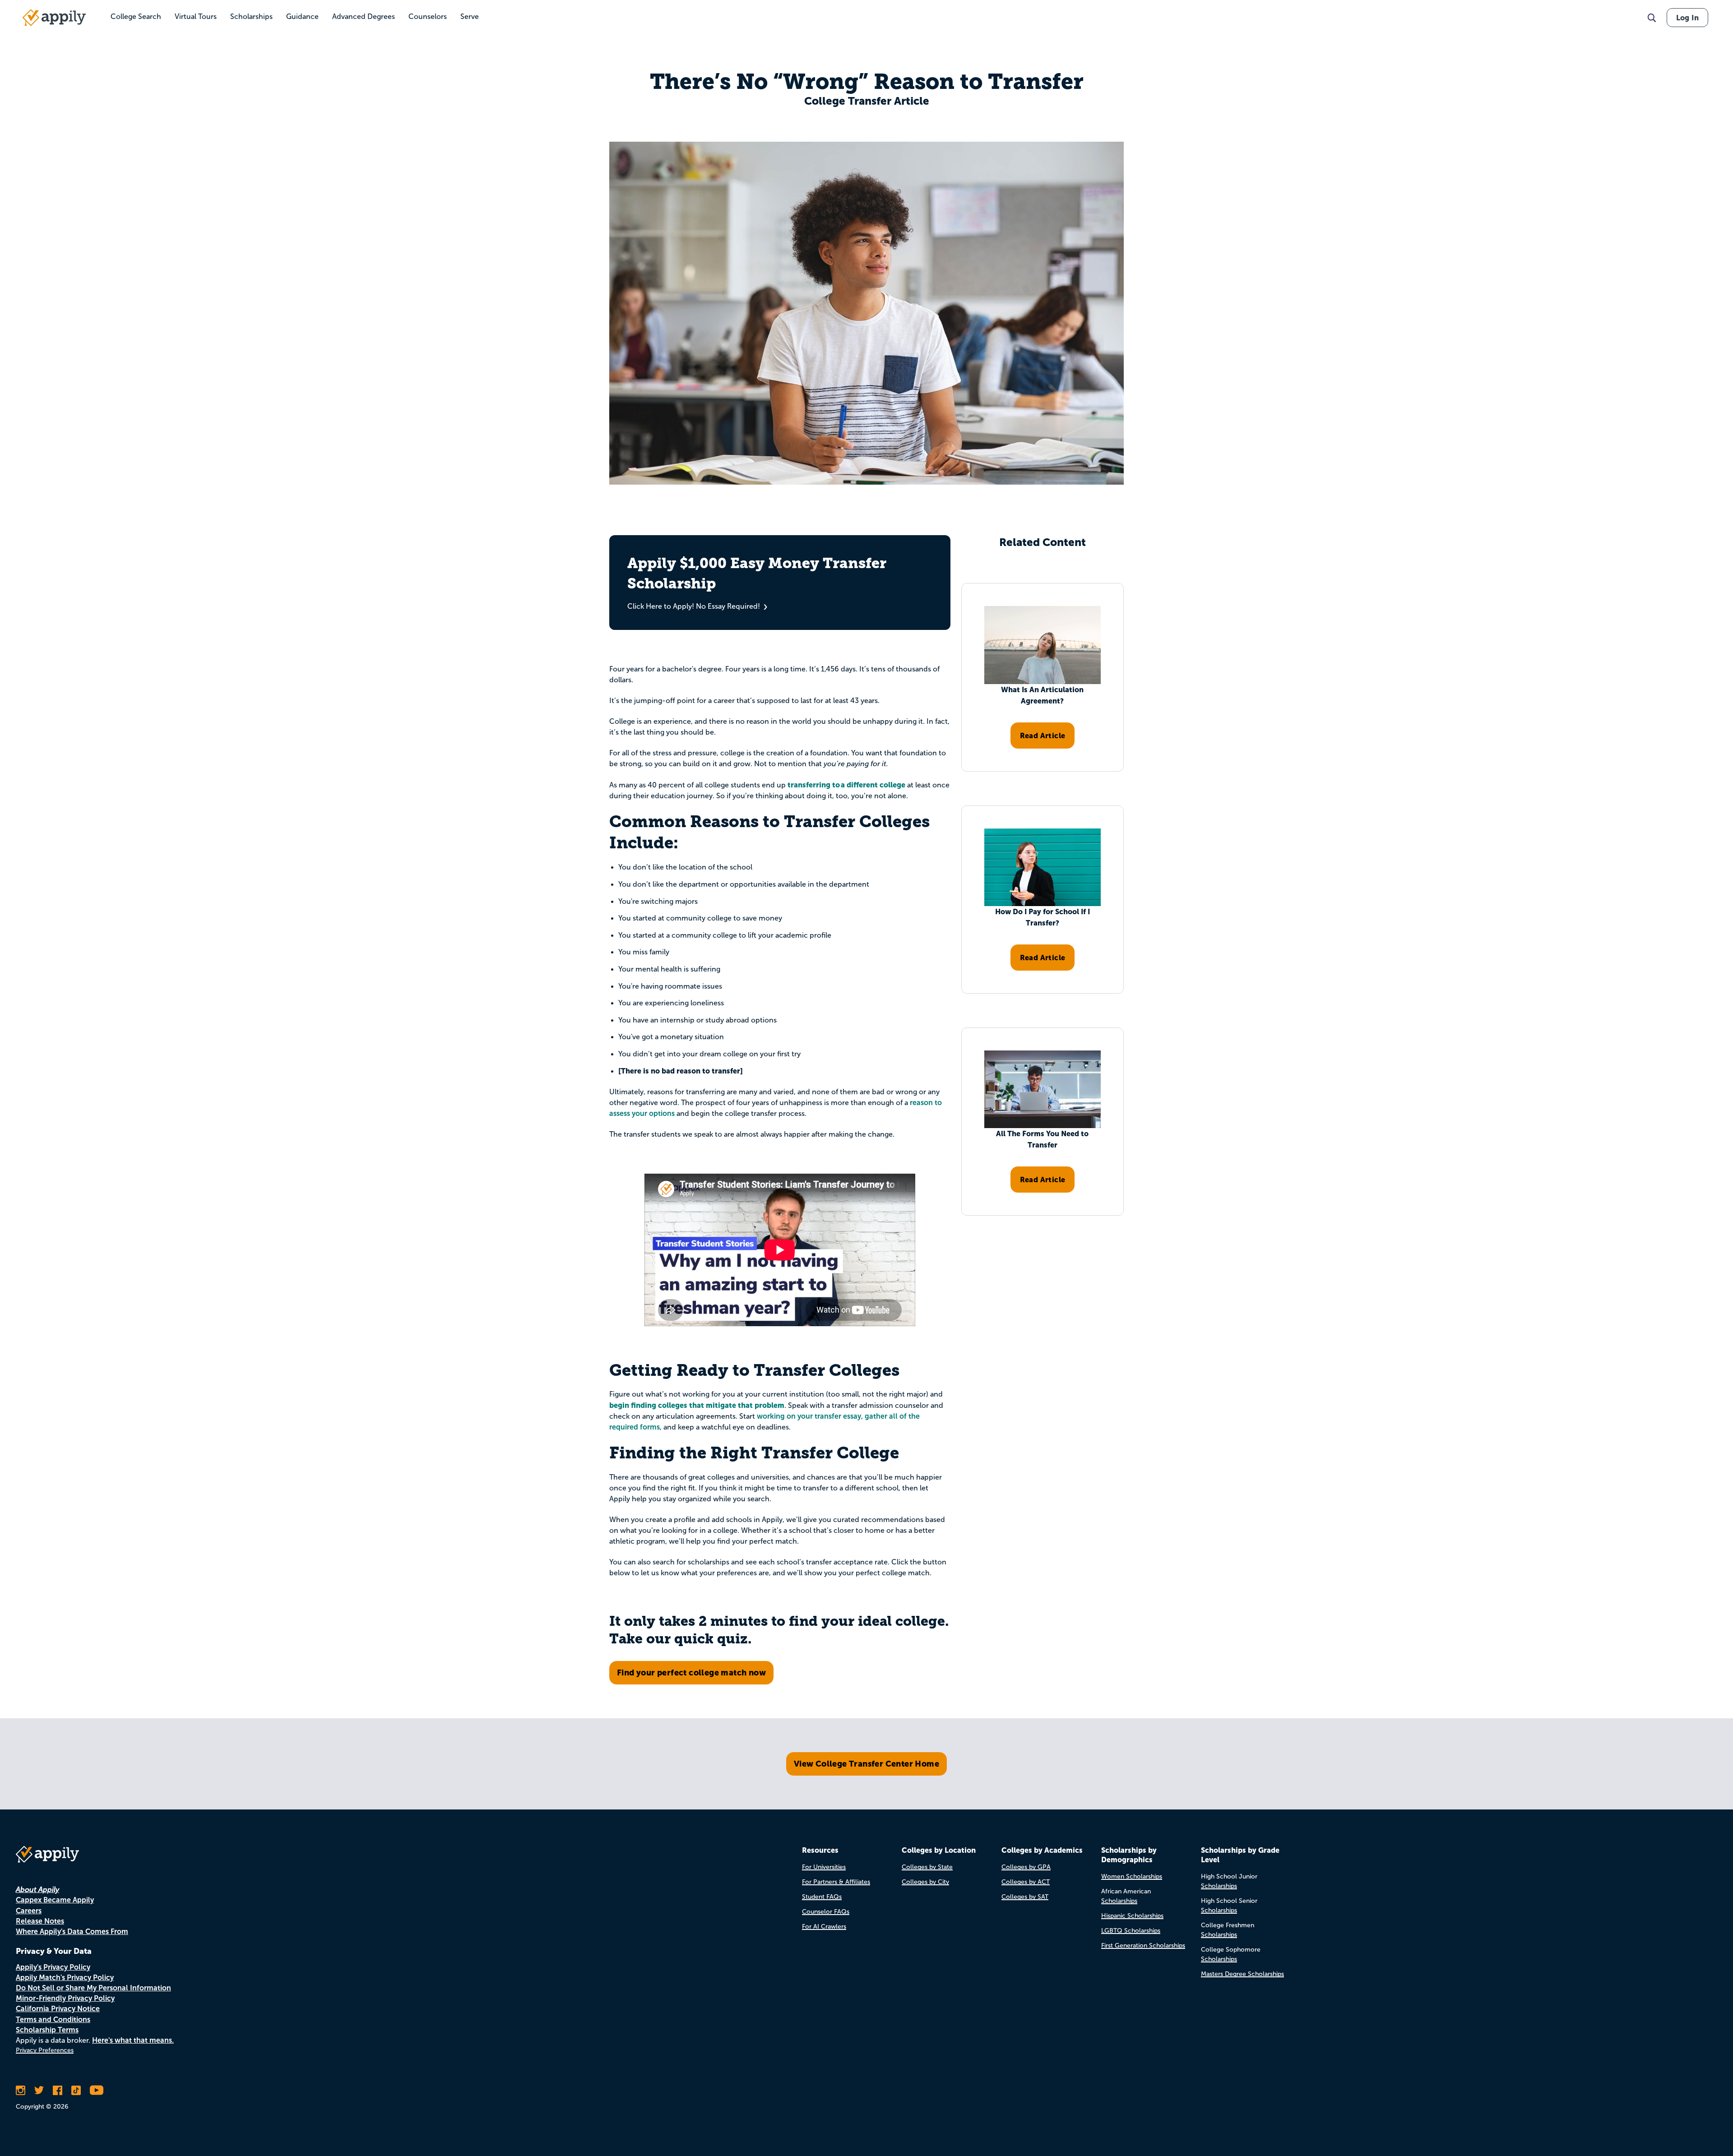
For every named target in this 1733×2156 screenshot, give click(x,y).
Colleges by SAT (1025, 1897)
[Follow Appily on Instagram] (21, 2090)
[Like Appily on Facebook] (58, 2090)
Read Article (1043, 736)
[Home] (54, 18)
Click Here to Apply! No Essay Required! (694, 606)
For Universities (824, 1867)
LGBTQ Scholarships (1131, 1931)
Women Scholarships (1132, 1876)
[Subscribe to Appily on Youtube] (97, 2090)
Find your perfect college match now (691, 1673)
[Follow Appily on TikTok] (76, 2090)
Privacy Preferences (45, 2050)
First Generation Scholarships (1143, 1945)
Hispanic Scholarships (1132, 1916)
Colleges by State (927, 1867)
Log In (1687, 18)
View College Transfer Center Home (866, 1764)
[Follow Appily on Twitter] (39, 2090)
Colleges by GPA (1026, 1867)
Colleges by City (925, 1882)
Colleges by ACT (1026, 1882)
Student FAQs (822, 1897)
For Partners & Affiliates (836, 1882)
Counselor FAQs (826, 1912)
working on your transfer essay (809, 1416)
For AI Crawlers (824, 1927)
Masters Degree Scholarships (1242, 1974)
